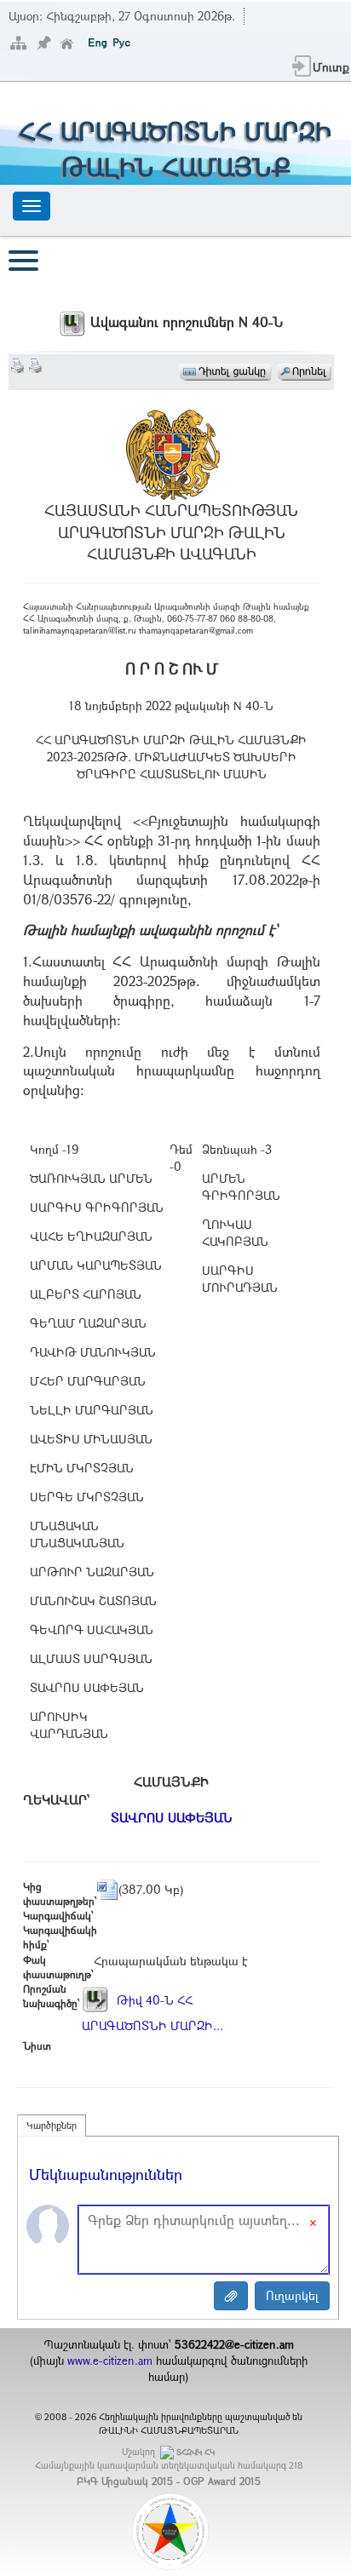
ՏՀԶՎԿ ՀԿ (196, 2452)
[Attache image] (231, 2296)
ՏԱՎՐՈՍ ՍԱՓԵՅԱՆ (172, 1817)
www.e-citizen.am (110, 2361)
